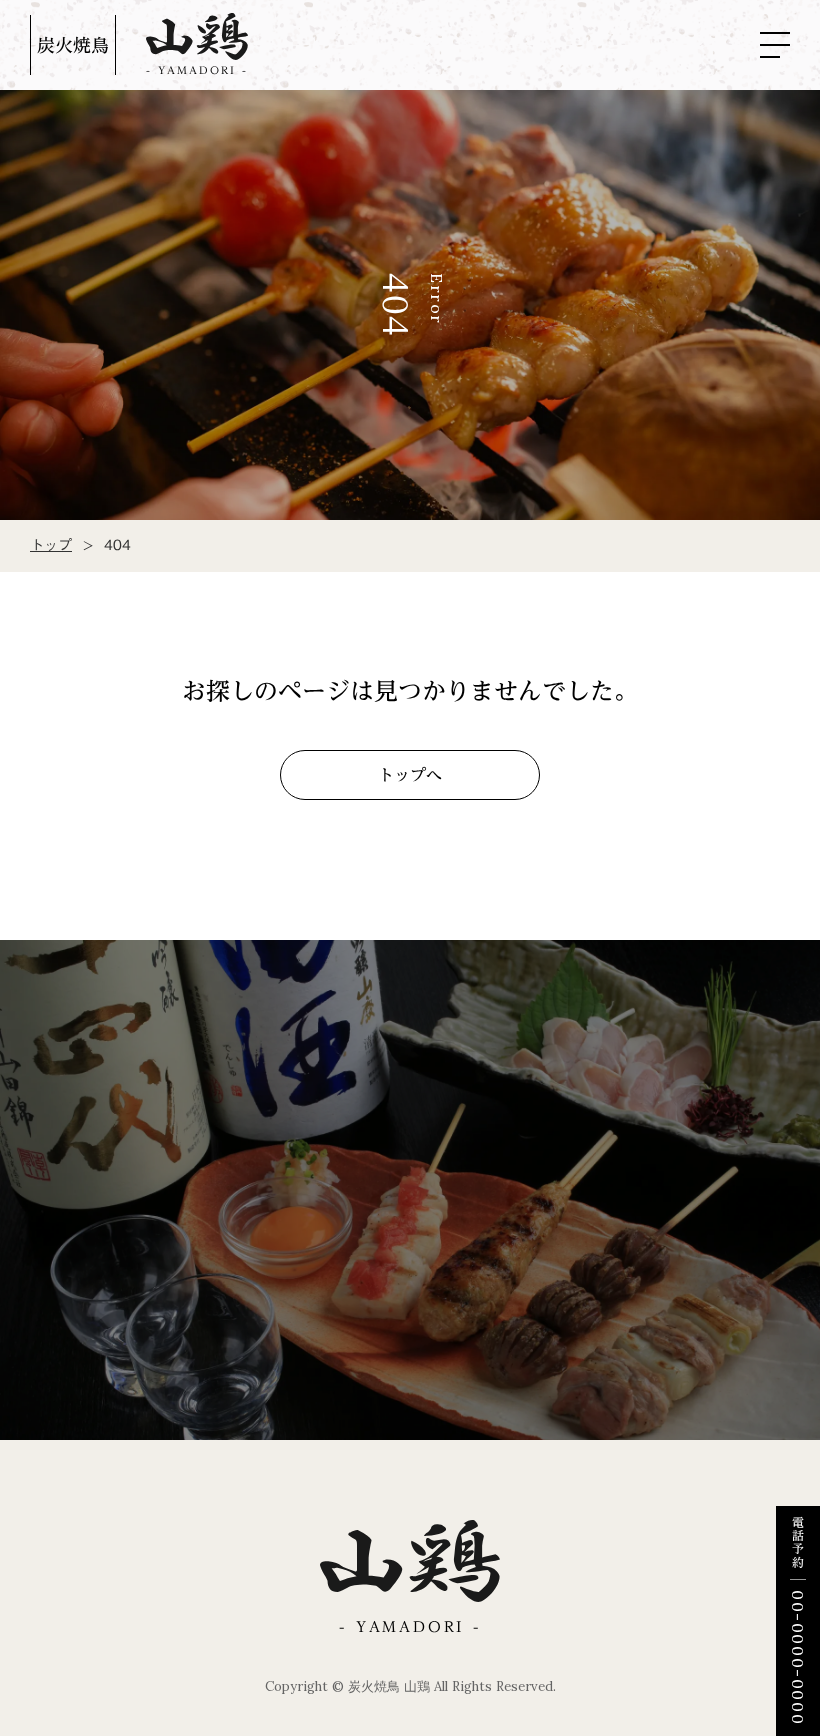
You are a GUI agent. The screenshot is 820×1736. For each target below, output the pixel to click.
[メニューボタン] (775, 45)
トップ (51, 546)
